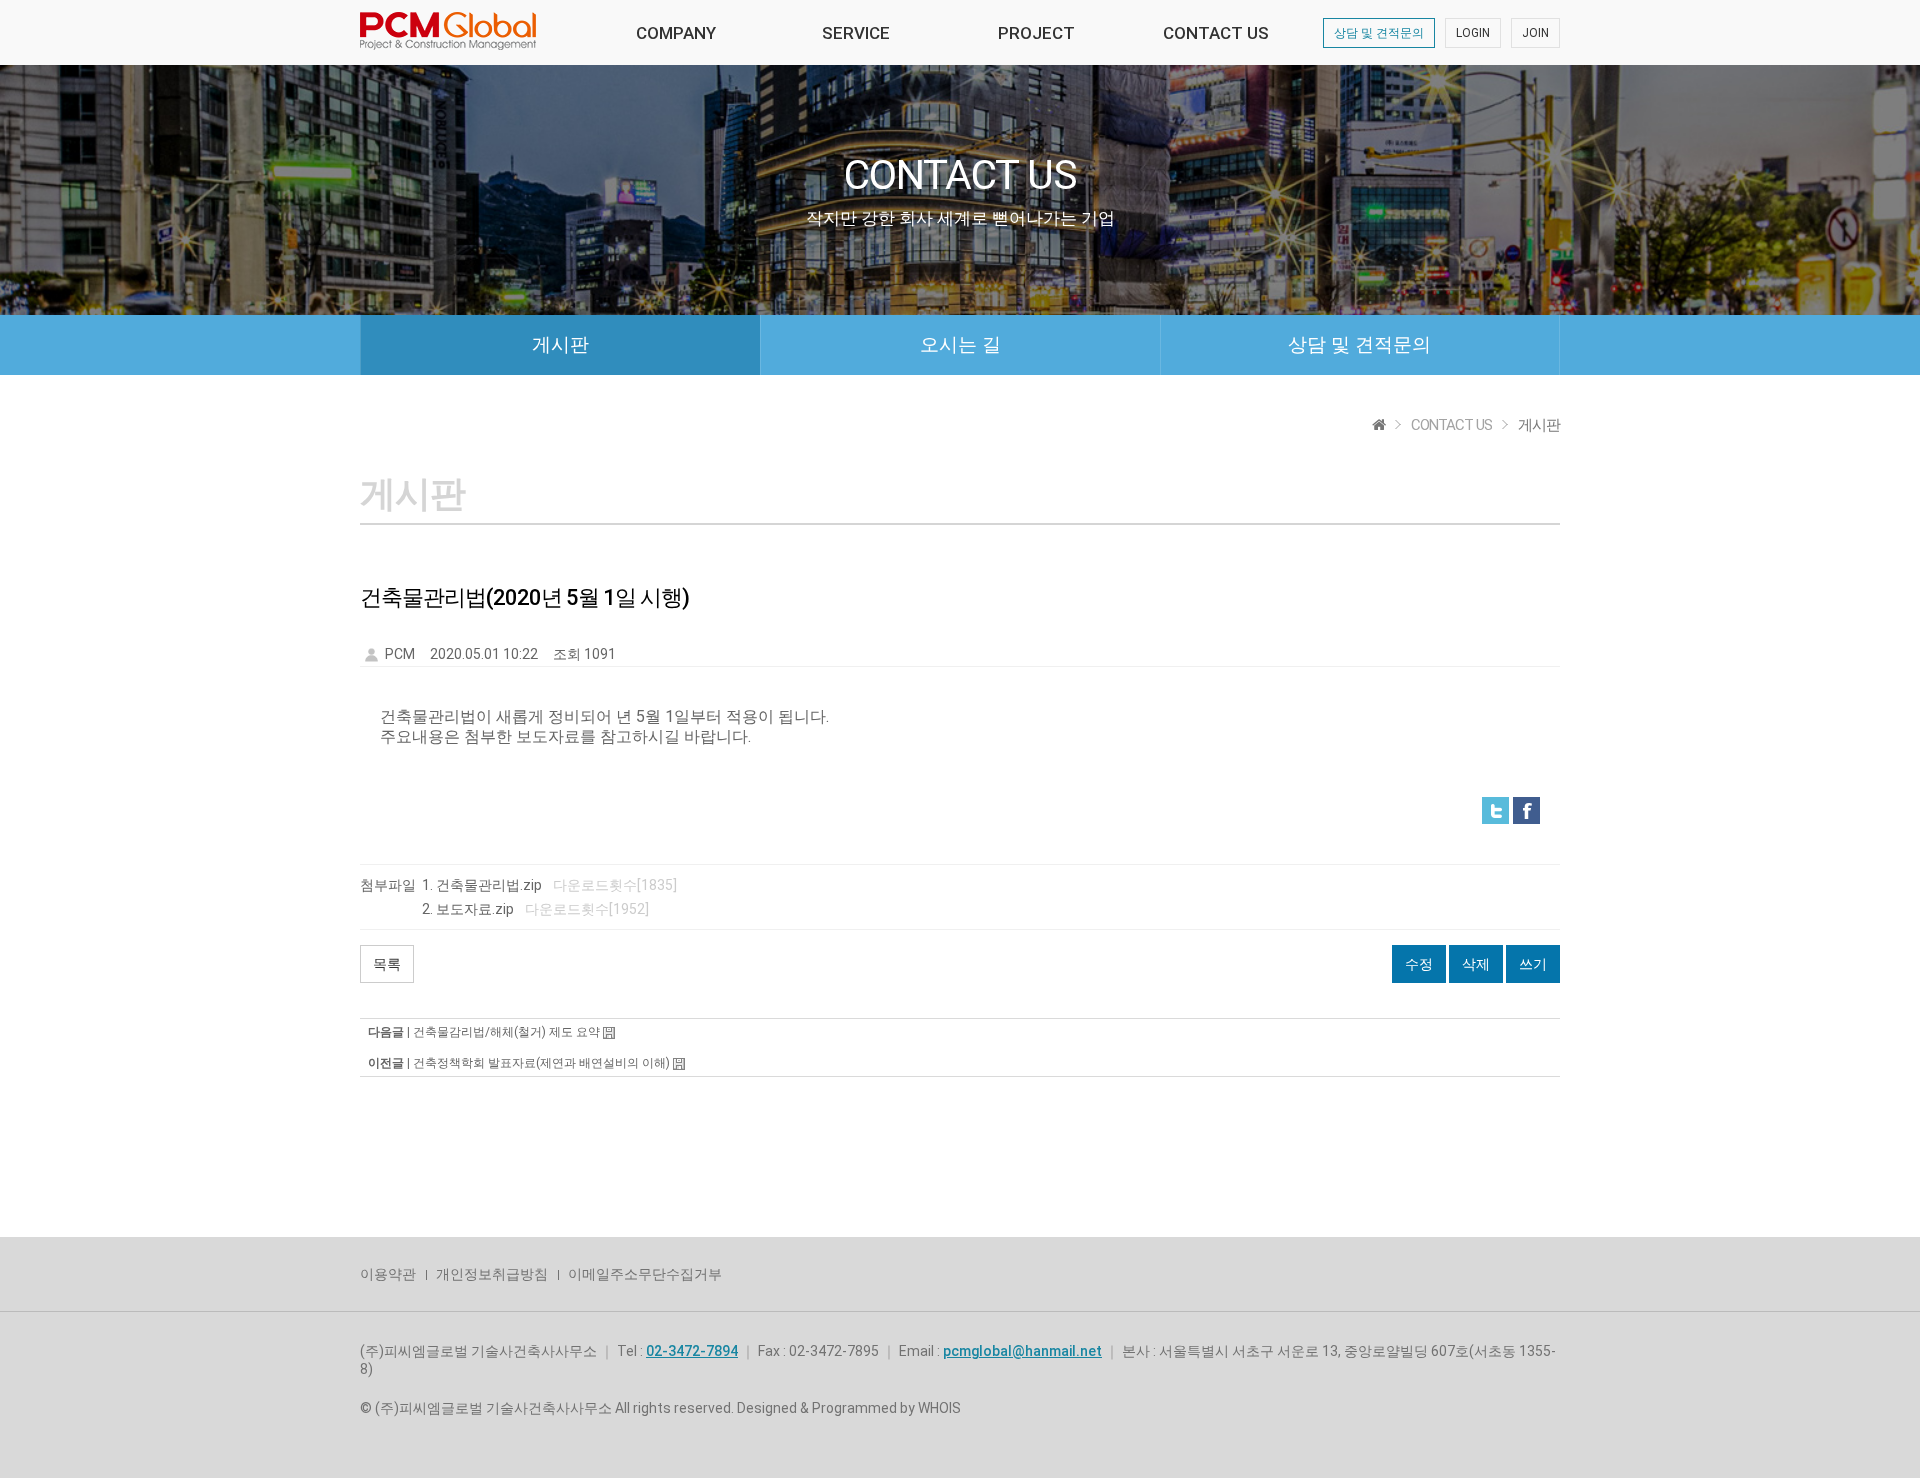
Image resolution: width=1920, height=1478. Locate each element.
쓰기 (1533, 964)
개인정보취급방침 (492, 1274)
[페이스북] (1526, 809)
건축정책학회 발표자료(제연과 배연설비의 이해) (541, 1063)
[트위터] (1495, 809)
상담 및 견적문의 (1379, 33)
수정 (1419, 964)
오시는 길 (960, 344)
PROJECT (1036, 33)
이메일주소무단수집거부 (645, 1274)
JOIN (1535, 33)
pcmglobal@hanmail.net (1022, 1351)
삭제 (1476, 964)
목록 (387, 964)
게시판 (560, 344)
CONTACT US (1216, 33)
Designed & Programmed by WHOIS (849, 1408)
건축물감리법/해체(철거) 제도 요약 (506, 1032)
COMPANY (676, 33)
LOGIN (1473, 33)
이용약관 (388, 1274)
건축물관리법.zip (489, 885)
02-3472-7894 (692, 1351)
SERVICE (856, 33)
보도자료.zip (475, 909)
